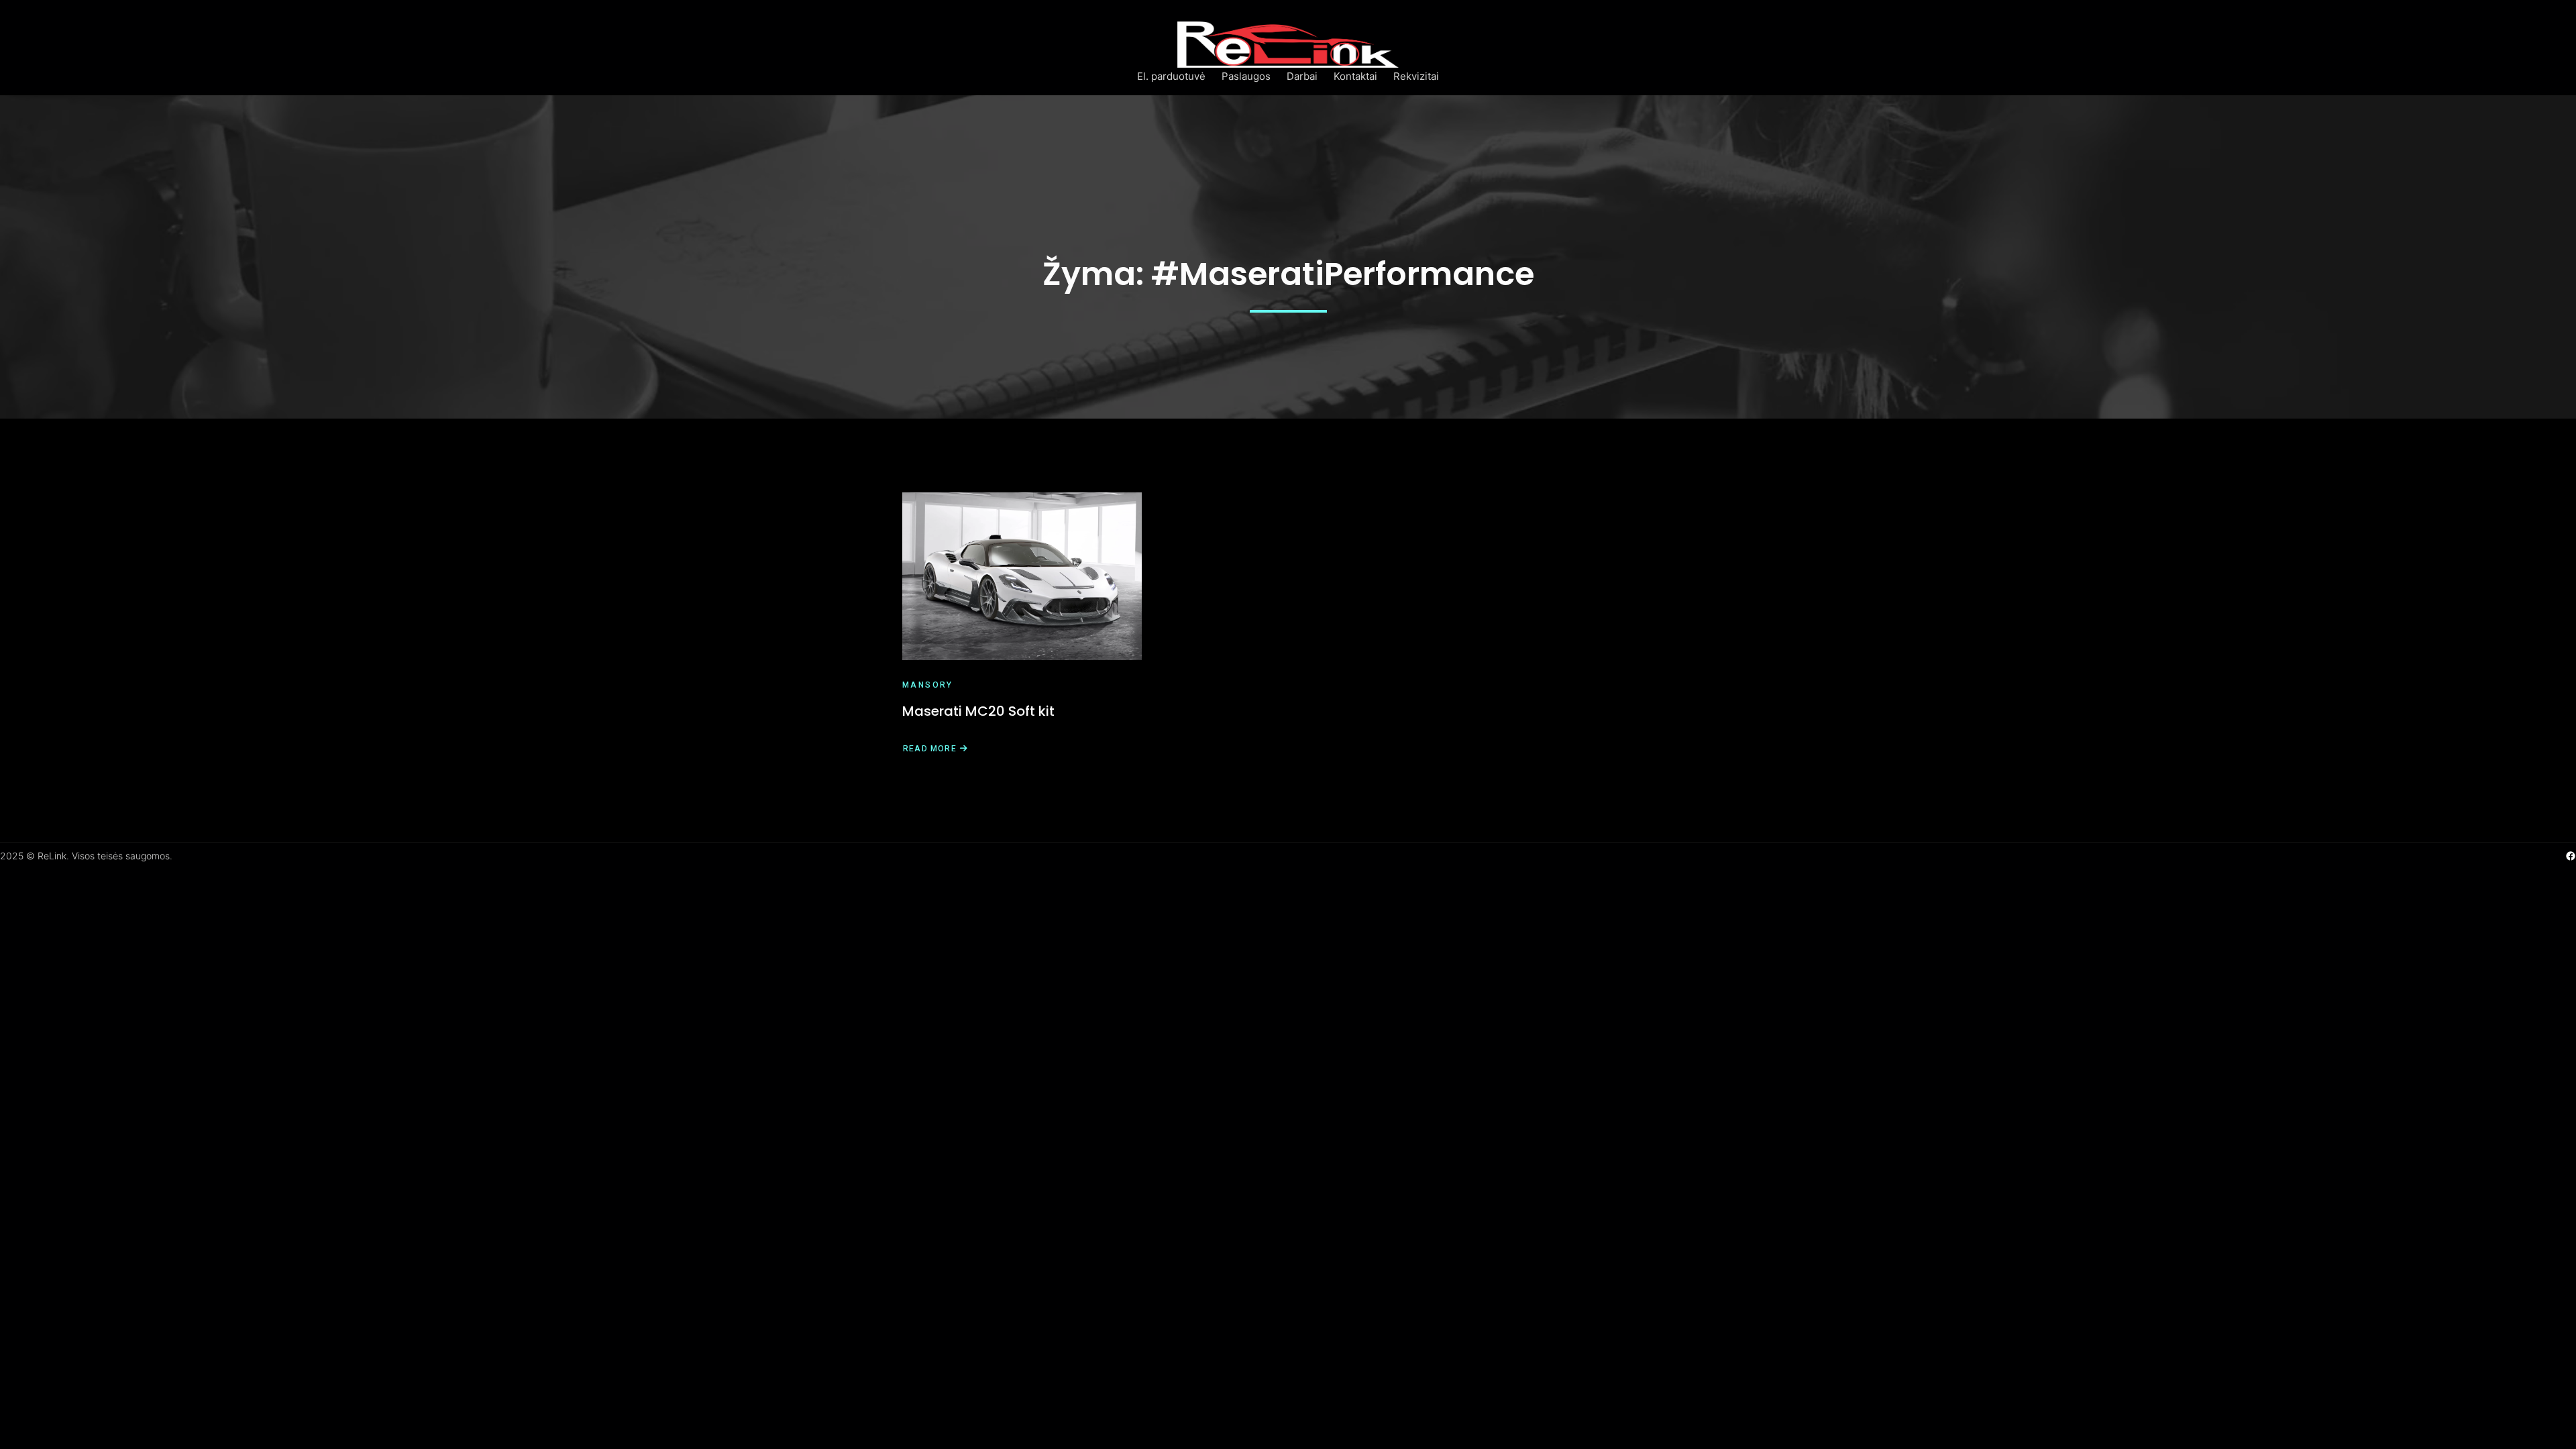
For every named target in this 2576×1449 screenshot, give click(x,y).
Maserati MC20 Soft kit (978, 711)
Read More (929, 749)
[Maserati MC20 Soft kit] (1022, 576)
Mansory (928, 685)
